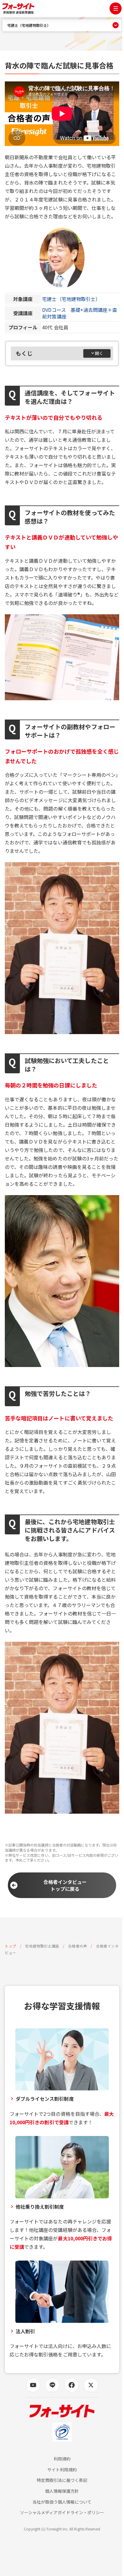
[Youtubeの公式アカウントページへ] (33, 2385)
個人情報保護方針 (62, 2491)
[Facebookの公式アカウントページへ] (72, 2385)
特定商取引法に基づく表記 (62, 2480)
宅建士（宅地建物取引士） (71, 299)
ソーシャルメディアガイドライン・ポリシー (62, 2513)
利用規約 (62, 2459)
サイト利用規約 (62, 2470)
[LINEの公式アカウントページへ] (52, 2385)
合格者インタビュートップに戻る (65, 1885)
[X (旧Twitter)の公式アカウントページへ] (91, 2385)
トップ (11, 1946)
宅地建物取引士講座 (42, 1946)
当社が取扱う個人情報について (62, 2502)
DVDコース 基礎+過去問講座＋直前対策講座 (80, 313)
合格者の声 (77, 1946)
